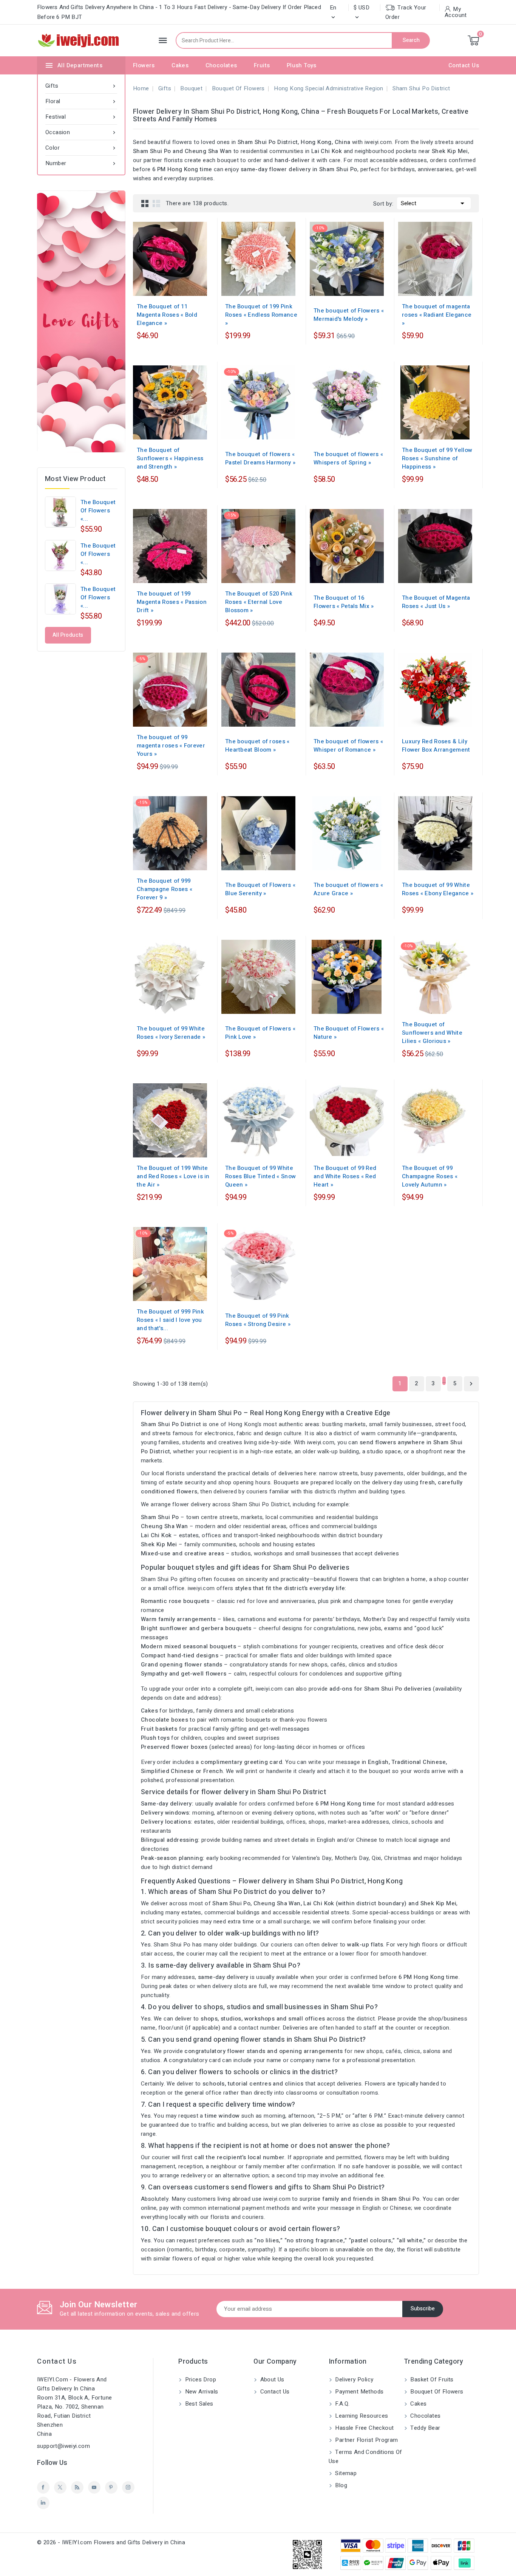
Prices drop (200, 2380)
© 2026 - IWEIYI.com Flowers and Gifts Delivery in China (111, 2542)
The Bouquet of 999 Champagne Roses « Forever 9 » (165, 889)
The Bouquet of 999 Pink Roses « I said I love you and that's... (170, 1320)
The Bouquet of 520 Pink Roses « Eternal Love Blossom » (259, 602)
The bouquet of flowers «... (98, 511)
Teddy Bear (424, 2428)
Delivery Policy (353, 2380)
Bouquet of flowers (436, 2392)
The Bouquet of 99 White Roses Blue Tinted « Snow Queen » (260, 1176)
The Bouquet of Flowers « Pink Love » (260, 1033)
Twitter (60, 2487)
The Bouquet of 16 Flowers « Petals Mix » (344, 602)
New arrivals (201, 2392)
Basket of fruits (431, 2380)
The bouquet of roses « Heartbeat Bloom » (257, 746)
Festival (81, 117)
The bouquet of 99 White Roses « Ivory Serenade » (171, 1033)
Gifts (81, 86)
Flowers (144, 65)
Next (471, 1384)
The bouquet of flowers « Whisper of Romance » (348, 746)
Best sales (198, 2404)
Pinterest (111, 2487)
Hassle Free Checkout (364, 2428)
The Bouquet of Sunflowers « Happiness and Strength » (170, 458)
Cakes (180, 65)
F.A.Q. (342, 2404)
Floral (81, 101)
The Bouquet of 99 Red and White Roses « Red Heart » (345, 1176)
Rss (77, 2487)
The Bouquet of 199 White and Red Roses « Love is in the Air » (173, 1176)
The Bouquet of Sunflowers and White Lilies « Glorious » (432, 1033)
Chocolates (221, 65)
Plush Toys (302, 65)
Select (434, 203)
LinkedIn (43, 2503)
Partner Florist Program (366, 2440)
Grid (145, 203)
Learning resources (361, 2416)
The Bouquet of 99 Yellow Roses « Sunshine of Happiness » (437, 458)
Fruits (262, 65)
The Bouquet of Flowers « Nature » (349, 1033)
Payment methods (358, 2392)
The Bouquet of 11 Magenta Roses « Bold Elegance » (167, 315)
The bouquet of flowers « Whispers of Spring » (348, 458)
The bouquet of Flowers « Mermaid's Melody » (349, 315)
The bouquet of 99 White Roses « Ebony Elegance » (438, 889)
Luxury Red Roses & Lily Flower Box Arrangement (436, 746)
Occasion (81, 132)
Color (81, 148)
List (156, 203)
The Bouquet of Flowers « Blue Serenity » (260, 889)
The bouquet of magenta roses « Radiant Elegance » (437, 315)
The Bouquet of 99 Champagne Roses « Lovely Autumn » (430, 1176)
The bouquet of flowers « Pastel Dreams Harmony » (260, 458)
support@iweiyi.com (63, 2446)
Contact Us (464, 65)
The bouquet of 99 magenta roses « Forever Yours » (171, 746)
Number (81, 163)
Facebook (43, 2487)
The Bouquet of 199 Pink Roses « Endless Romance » (261, 315)
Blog (340, 2485)
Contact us (57, 2362)
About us (271, 2380)
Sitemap (345, 2473)
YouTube (94, 2487)
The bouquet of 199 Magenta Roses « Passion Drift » (172, 602)
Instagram (128, 2487)
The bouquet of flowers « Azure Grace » (348, 889)
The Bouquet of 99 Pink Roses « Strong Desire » (258, 1320)
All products (68, 635)
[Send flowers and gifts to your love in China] (81, 321)
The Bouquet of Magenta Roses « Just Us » (436, 602)
